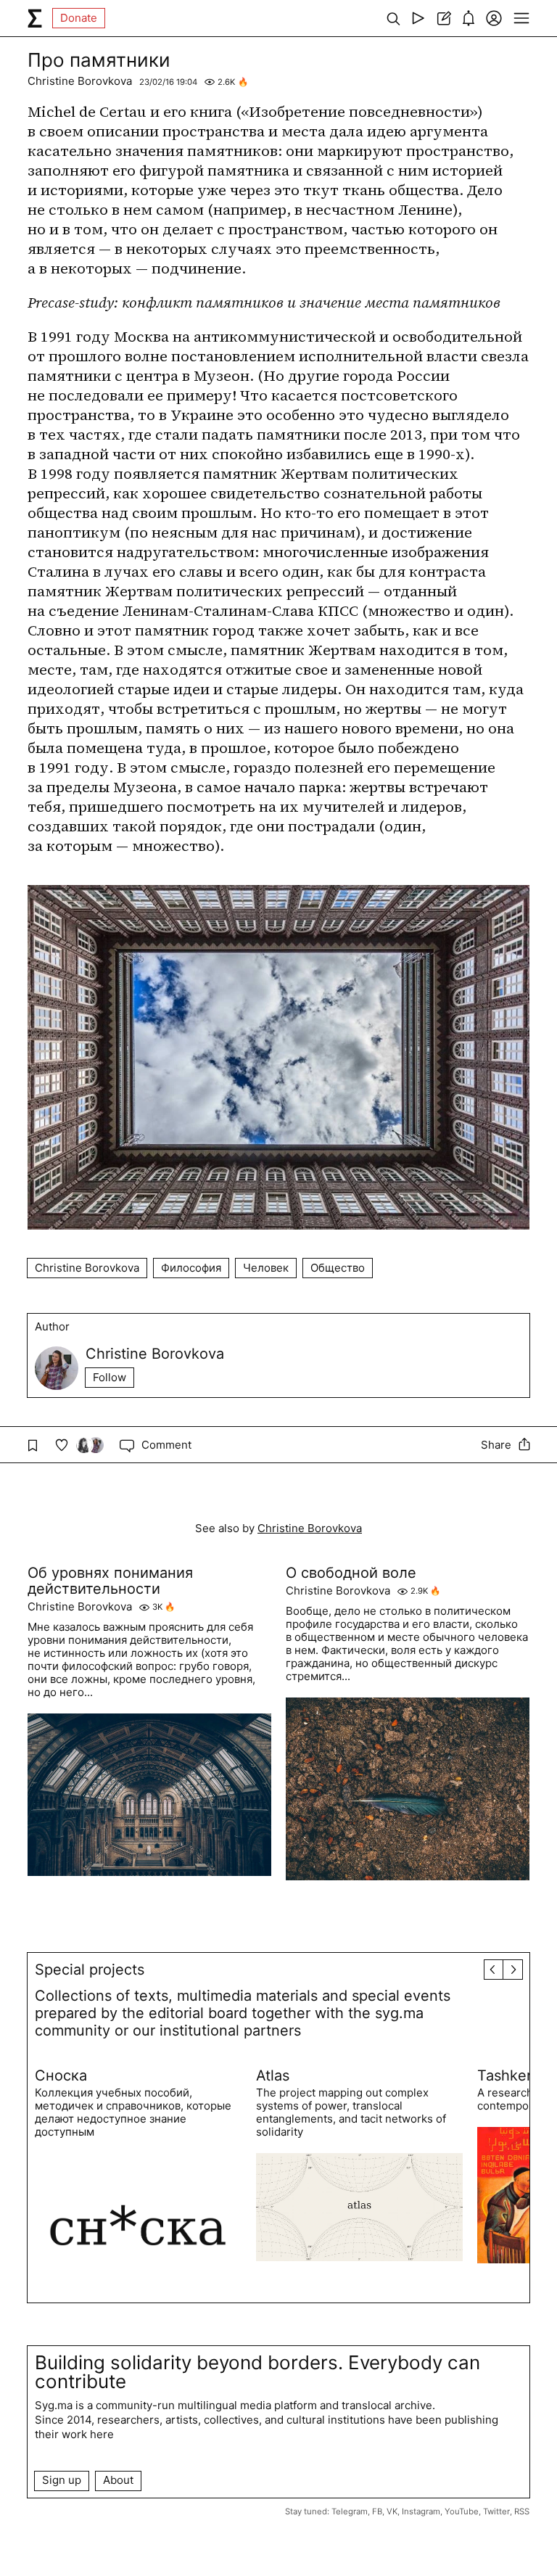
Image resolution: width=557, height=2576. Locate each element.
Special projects (90, 1970)
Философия (191, 1268)
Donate (79, 18)
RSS (522, 2511)
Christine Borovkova (80, 81)
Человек (266, 1268)
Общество (338, 1268)
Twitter (496, 2511)
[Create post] (443, 18)
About (118, 2480)
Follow (110, 1377)
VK (392, 2511)
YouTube (462, 2511)
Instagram (421, 2511)
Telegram (350, 2511)
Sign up (62, 2480)
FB (377, 2511)
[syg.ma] (35, 18)
